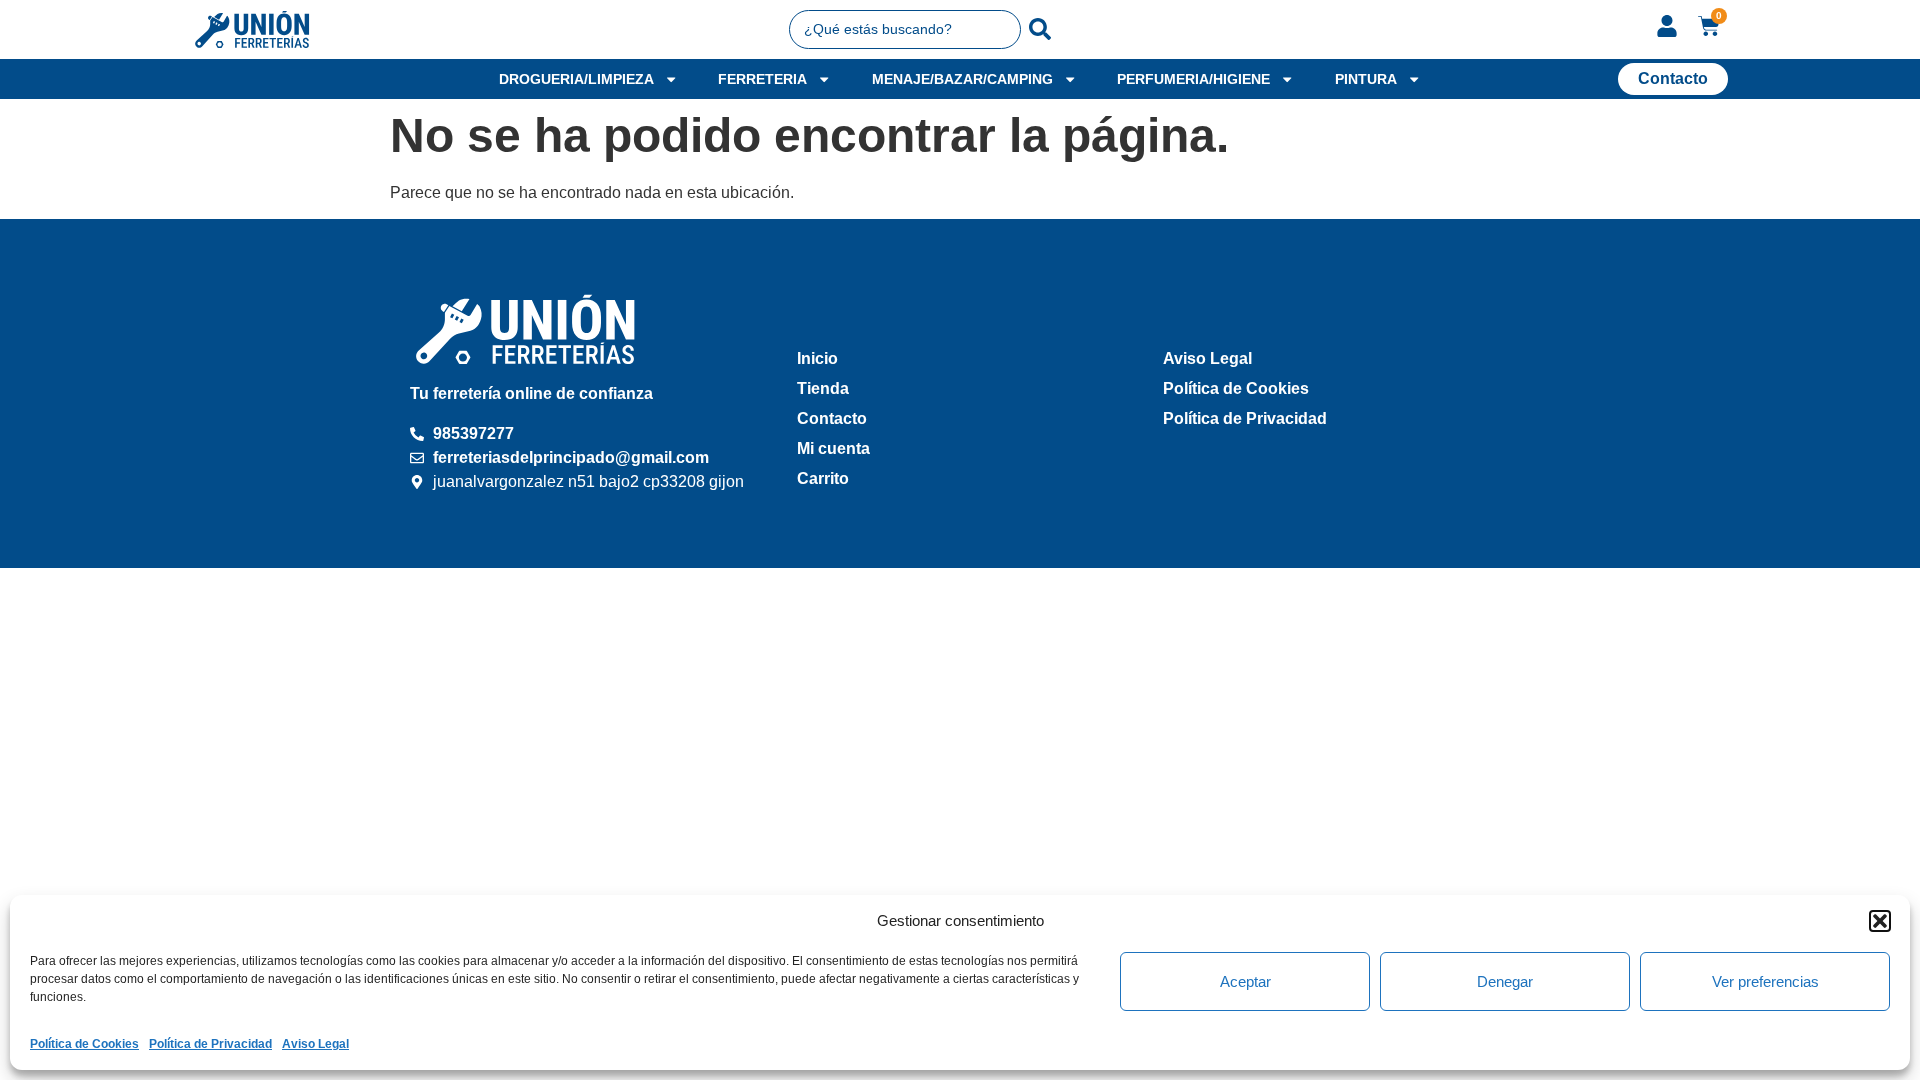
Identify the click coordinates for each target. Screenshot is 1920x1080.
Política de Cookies (84, 1044)
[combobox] (905, 29)
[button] (1880, 921)
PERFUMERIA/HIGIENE (1193, 79)
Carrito (823, 478)
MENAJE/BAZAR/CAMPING (962, 79)
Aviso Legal (315, 1044)
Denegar (1505, 981)
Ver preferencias (1765, 981)
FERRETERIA (762, 79)
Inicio (817, 358)
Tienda (823, 388)
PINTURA (1366, 79)
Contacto (832, 418)
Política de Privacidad (210, 1044)
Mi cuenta (833, 448)
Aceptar (1245, 981)
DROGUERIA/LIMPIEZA (576, 79)
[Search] (1040, 29)
